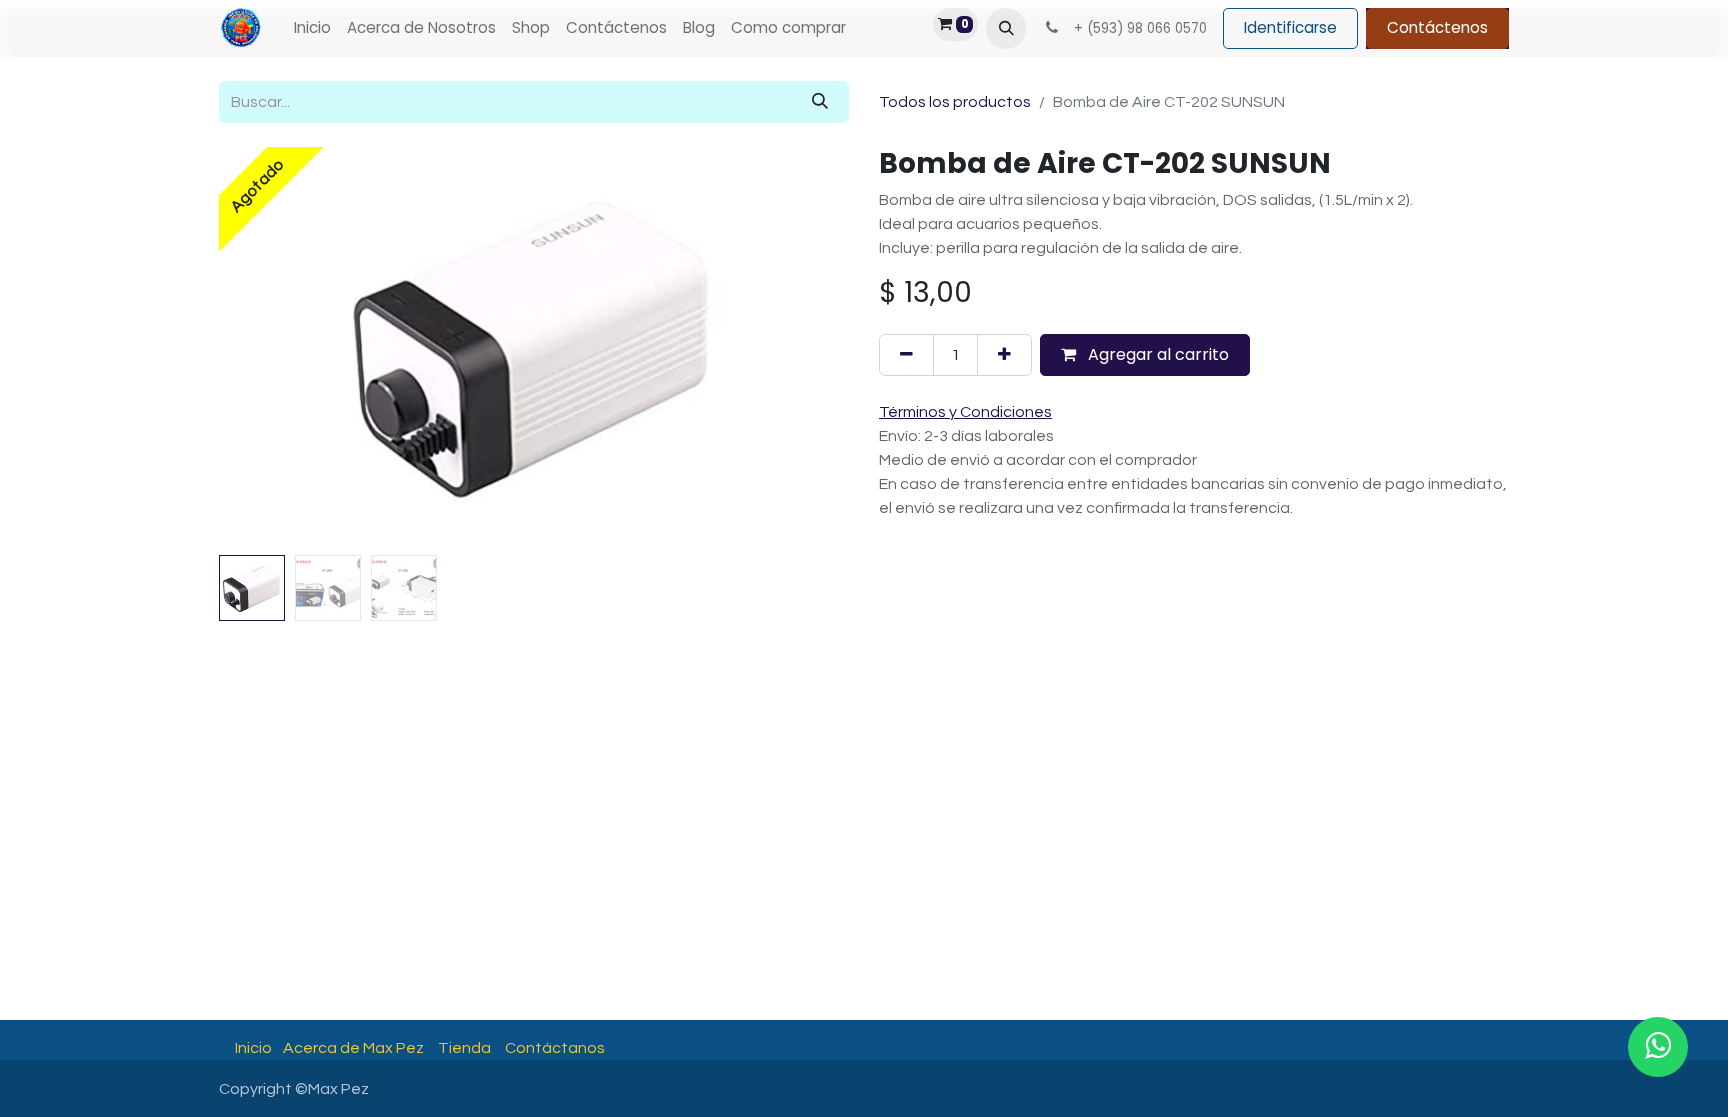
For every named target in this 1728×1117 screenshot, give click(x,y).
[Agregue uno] (1004, 355)
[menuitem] (312, 28)
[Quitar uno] (906, 355)
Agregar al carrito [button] (1156, 354)
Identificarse (1290, 27)
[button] (1006, 28)
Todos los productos (955, 102)
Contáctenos (1437, 27)
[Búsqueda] (820, 102)
